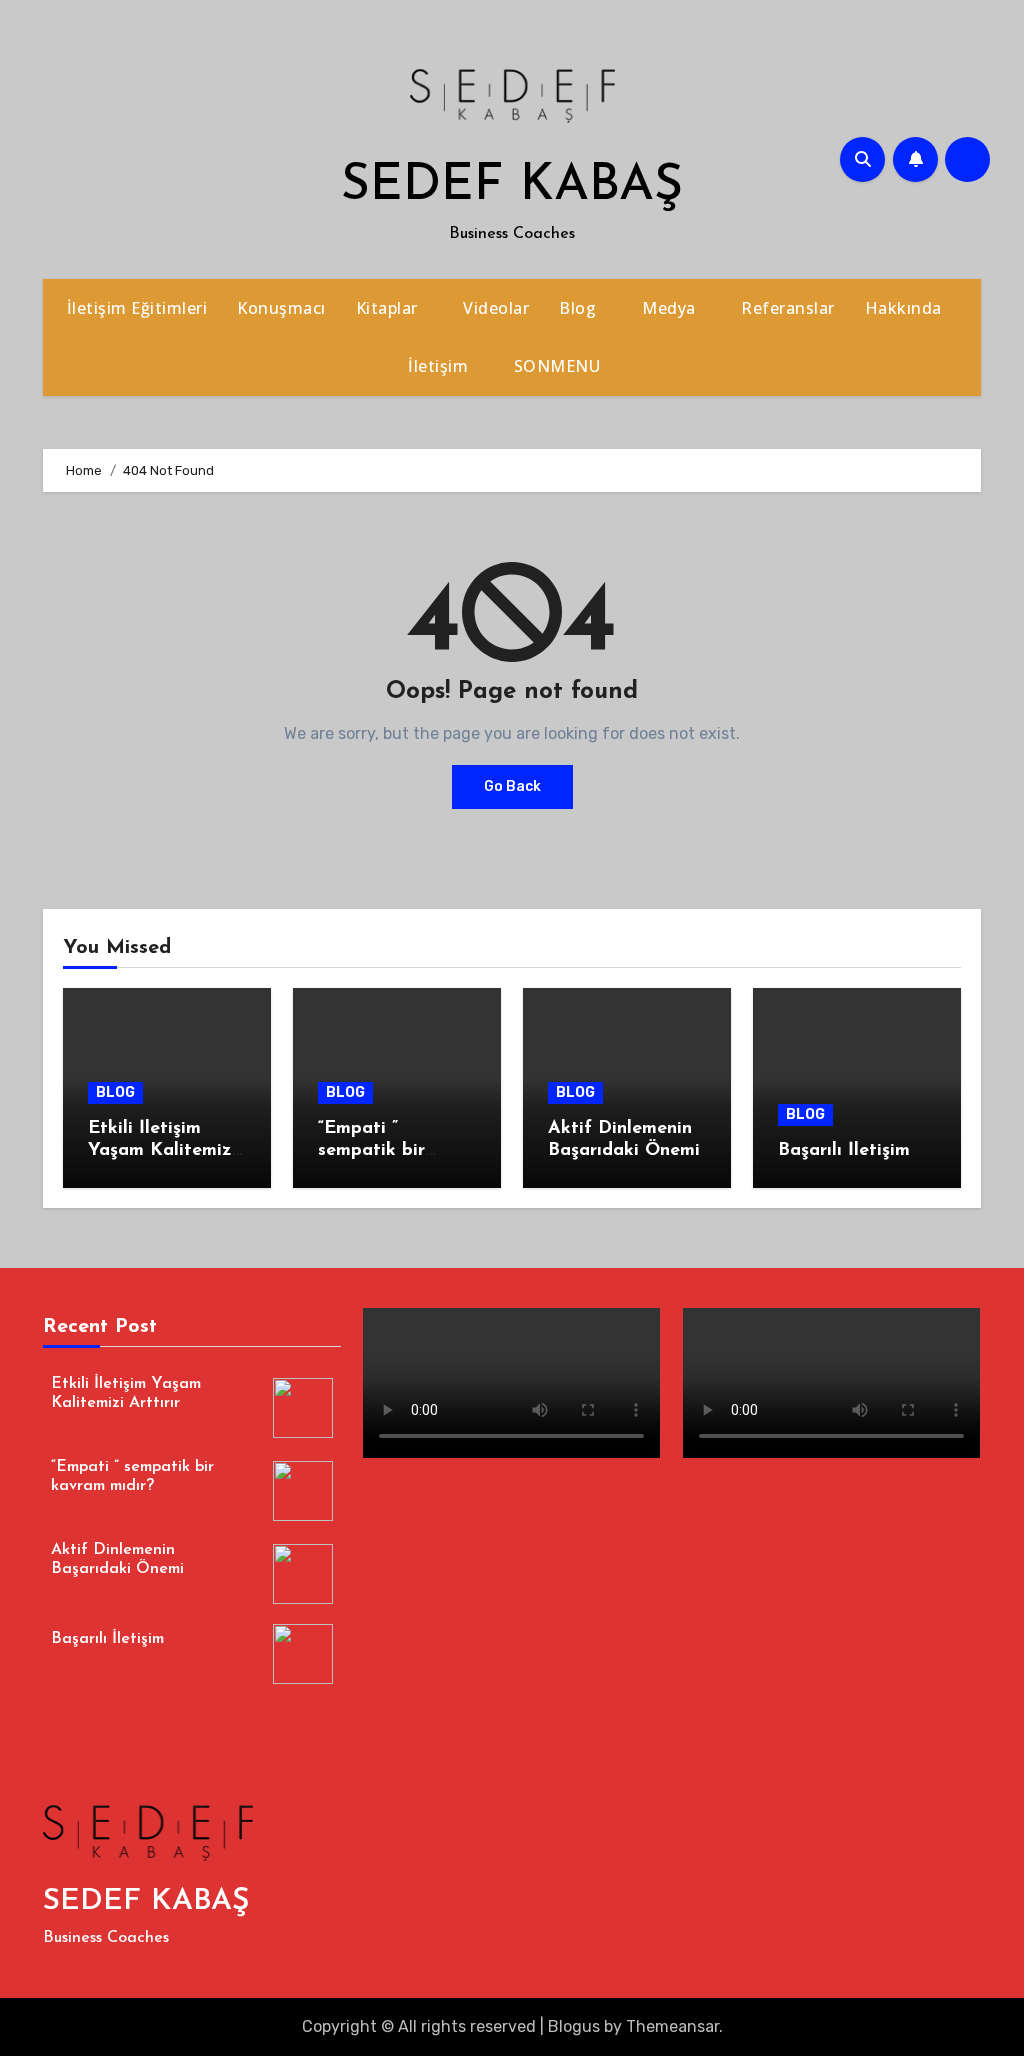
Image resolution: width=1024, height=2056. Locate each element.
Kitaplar (389, 308)
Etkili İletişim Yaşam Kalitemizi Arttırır (162, 1150)
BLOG (115, 1092)
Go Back (512, 786)
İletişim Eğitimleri (137, 308)
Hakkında (906, 308)
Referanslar (788, 308)
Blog (580, 308)
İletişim (440, 366)
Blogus (574, 2026)
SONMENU (559, 366)
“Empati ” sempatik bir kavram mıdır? (379, 1150)
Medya (671, 308)
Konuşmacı (281, 308)
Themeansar (672, 2026)
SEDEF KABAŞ (512, 186)
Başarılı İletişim (844, 1151)
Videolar (496, 308)
